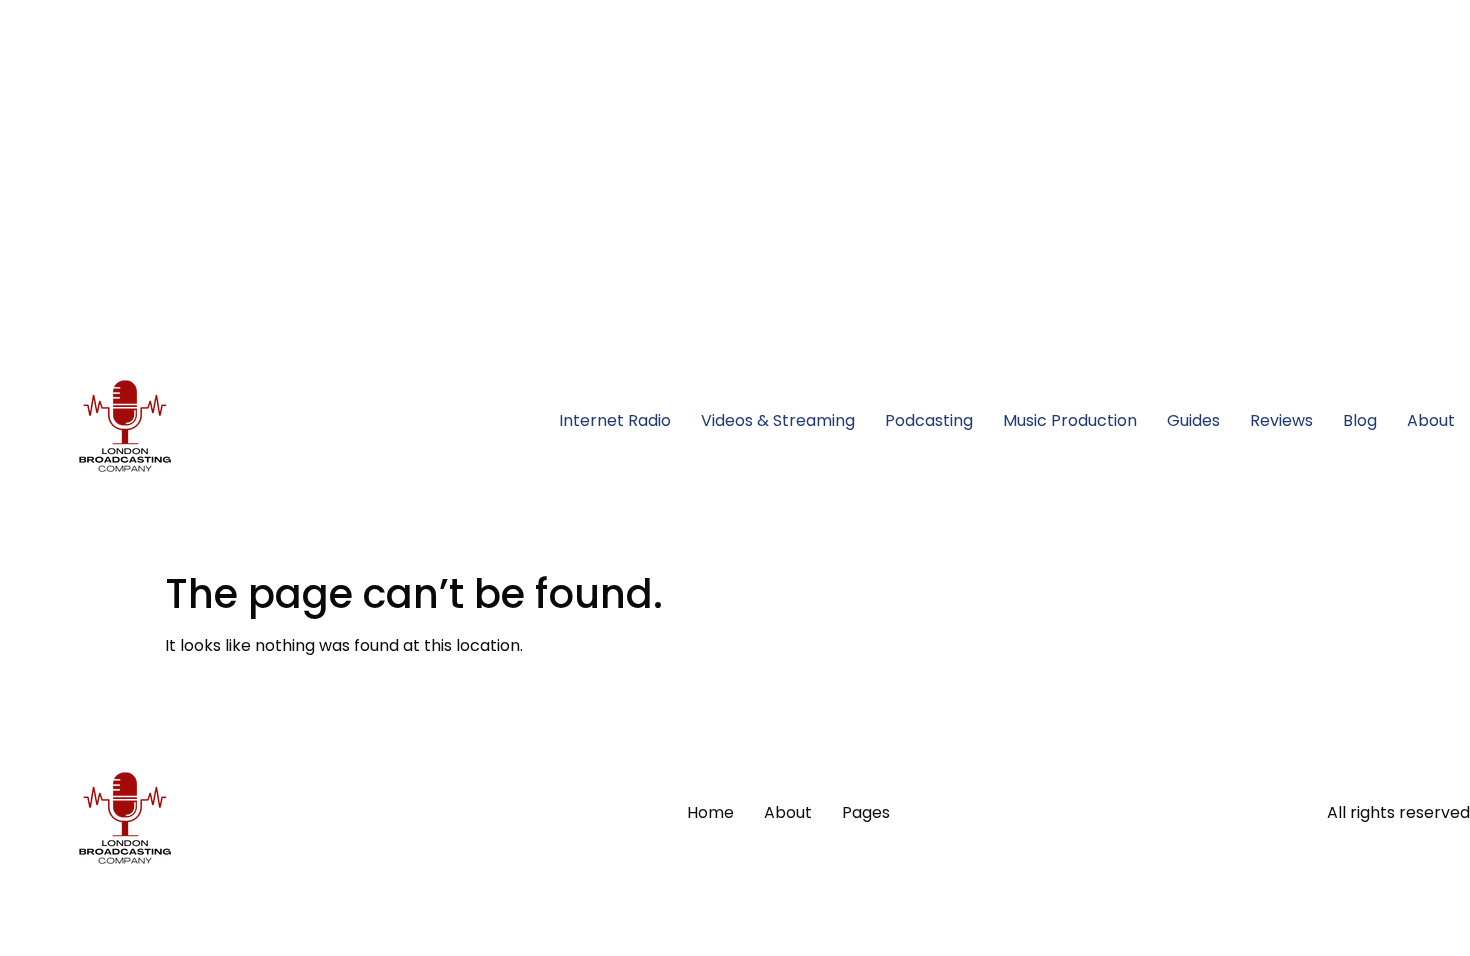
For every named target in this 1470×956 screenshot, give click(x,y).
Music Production (1070, 420)
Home (710, 812)
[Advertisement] (600, 140)
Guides (1193, 420)
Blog (1360, 420)
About (1431, 420)
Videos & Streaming (778, 420)
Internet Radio (615, 420)
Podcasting (929, 420)
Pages (866, 812)
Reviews (1281, 420)
